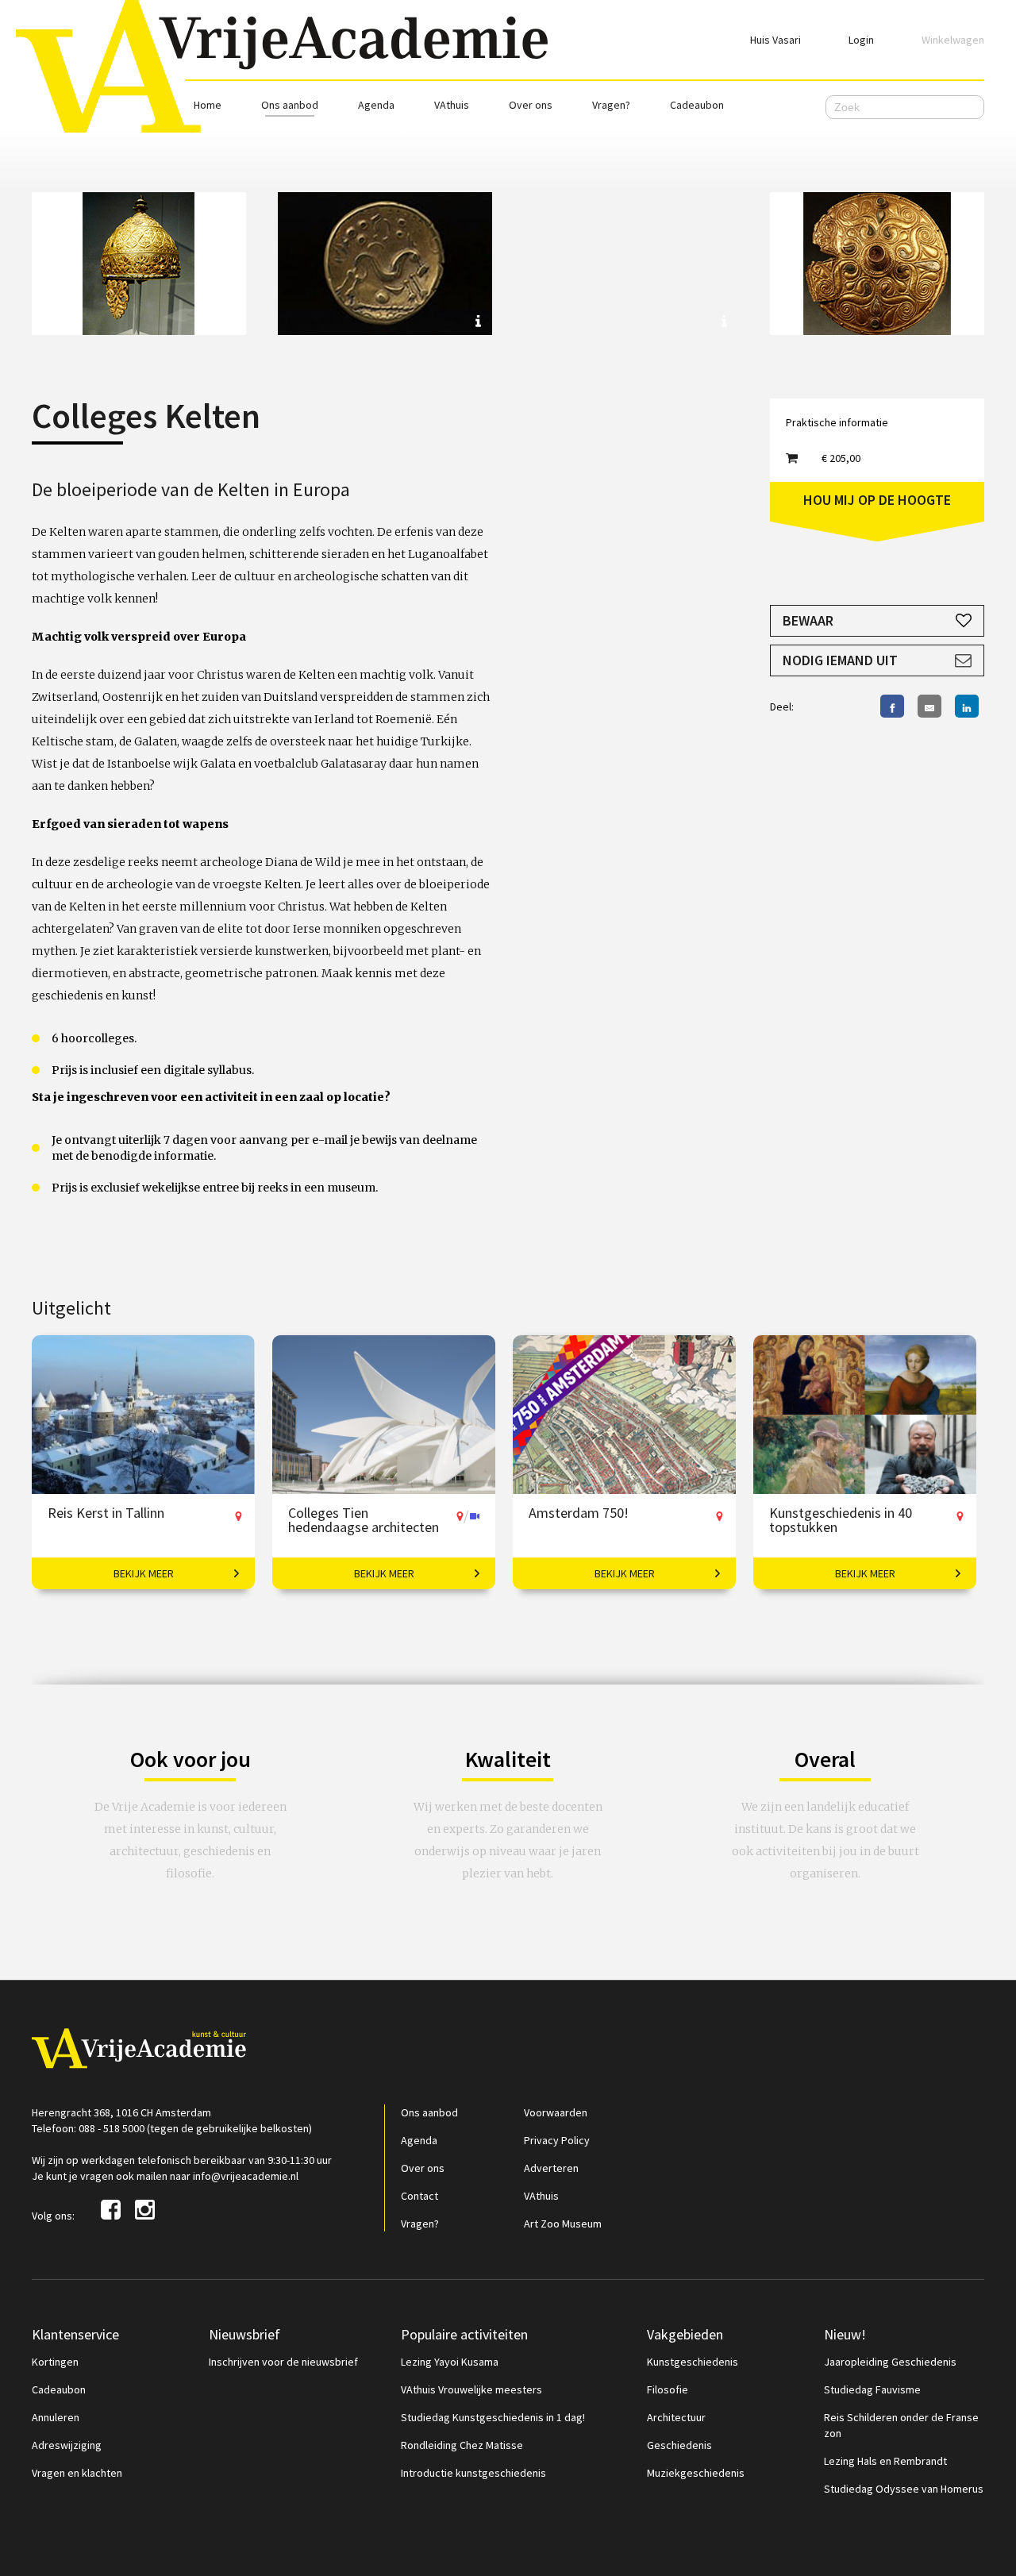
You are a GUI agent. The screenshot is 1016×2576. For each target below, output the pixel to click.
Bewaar (808, 620)
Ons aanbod (290, 105)
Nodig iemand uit (840, 660)
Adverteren (551, 2168)
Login (861, 40)
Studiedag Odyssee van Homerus (904, 2489)
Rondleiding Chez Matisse (462, 2445)
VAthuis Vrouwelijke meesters (471, 2389)
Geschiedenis (679, 2445)
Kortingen (55, 2362)
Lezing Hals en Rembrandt (885, 2461)
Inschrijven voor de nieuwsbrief (283, 2362)
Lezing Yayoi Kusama (450, 2362)
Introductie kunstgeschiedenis (473, 2473)
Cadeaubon (697, 105)
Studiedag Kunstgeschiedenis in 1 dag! (493, 2417)
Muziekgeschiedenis (696, 2473)
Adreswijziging (67, 2445)
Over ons (531, 105)
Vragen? (611, 105)
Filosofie (668, 2389)
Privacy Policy (557, 2140)
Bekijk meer (144, 1573)
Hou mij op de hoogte (877, 500)
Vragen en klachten (77, 2473)
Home (208, 105)
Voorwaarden (556, 2112)
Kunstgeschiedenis (693, 2362)
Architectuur (676, 2417)
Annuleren (56, 2417)
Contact (419, 2196)
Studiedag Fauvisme (872, 2389)
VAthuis (452, 105)
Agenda (376, 105)
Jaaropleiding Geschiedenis (890, 2362)
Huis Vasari (775, 40)
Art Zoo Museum (563, 2224)
